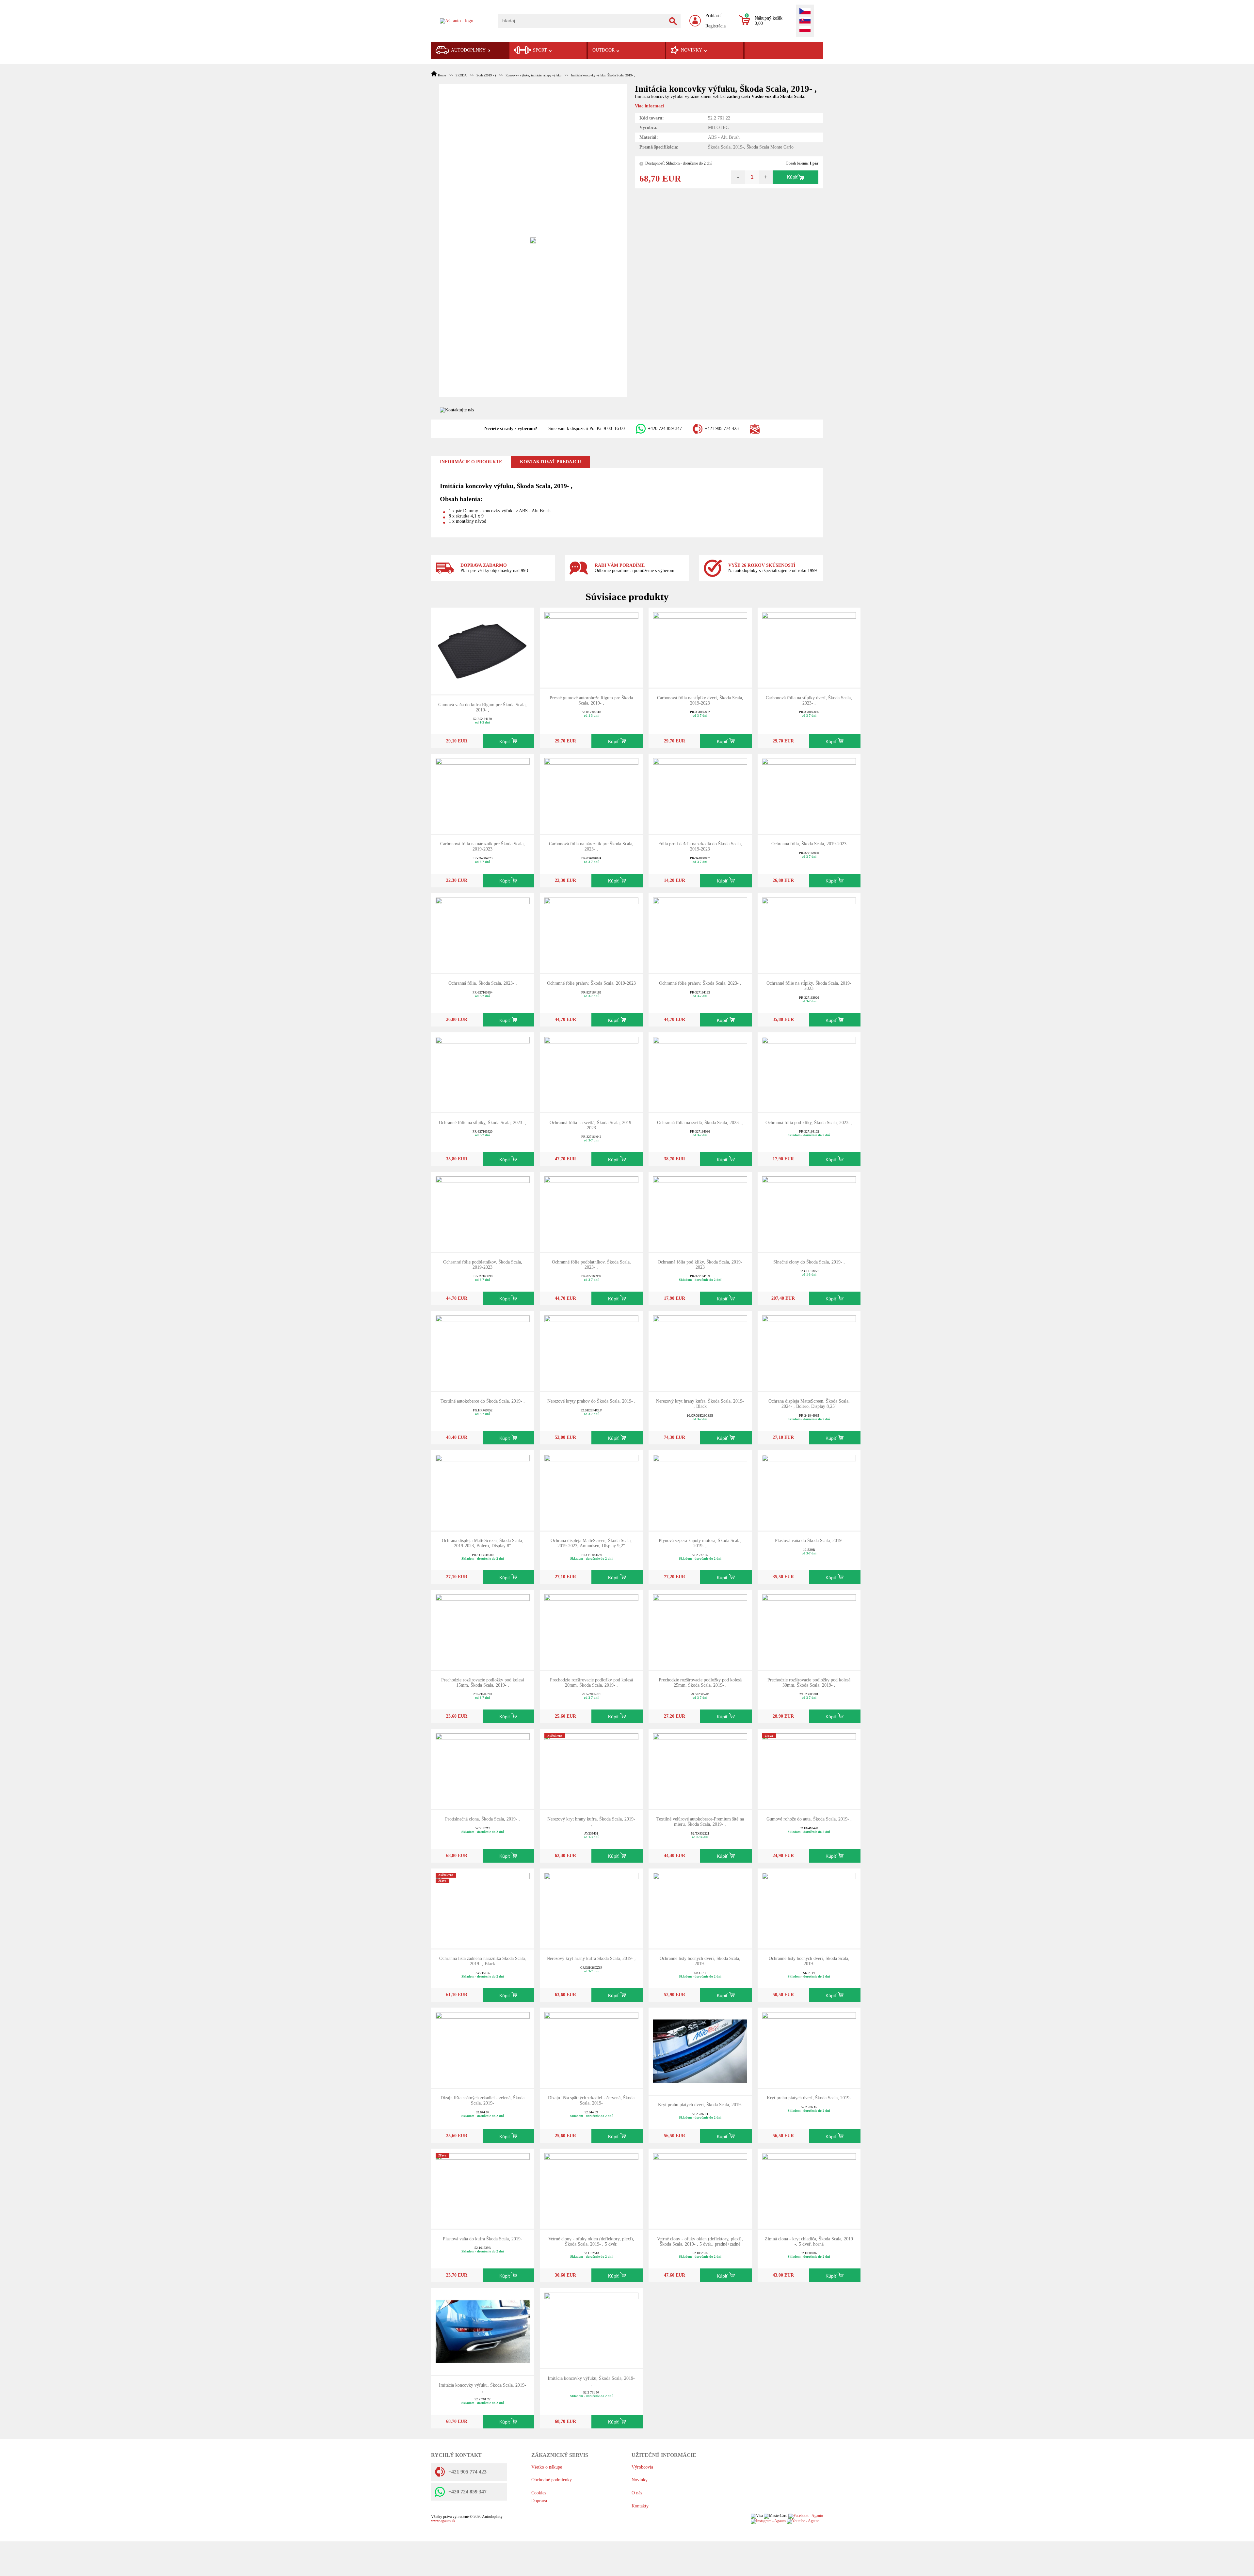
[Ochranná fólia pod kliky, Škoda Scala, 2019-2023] (700, 1211)
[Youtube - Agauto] (803, 2521)
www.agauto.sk (443, 2521)
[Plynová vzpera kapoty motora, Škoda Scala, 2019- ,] (700, 1490)
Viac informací (649, 106)
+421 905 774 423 (722, 429)
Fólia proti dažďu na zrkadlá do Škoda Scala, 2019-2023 (700, 846)
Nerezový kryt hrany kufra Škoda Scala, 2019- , (591, 1958)
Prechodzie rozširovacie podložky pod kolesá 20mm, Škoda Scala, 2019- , (591, 1683)
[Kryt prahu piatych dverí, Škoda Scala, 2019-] (700, 2051)
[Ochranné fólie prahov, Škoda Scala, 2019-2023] (591, 933)
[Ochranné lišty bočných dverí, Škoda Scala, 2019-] (700, 1908)
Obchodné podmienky (552, 2480)
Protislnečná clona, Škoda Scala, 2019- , (482, 1819)
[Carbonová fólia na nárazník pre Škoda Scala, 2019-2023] (483, 794)
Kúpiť (792, 177)
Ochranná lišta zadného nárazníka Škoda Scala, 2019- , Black (483, 1961)
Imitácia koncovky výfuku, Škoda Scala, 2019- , (603, 75)
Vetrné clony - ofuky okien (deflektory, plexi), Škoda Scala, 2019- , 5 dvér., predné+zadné (700, 2242)
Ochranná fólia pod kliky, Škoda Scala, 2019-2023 (700, 1265)
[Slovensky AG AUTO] (805, 21)
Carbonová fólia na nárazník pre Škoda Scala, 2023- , (591, 846)
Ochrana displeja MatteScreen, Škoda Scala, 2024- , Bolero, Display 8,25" (809, 1404)
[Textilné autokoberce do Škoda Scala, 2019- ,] (483, 1351)
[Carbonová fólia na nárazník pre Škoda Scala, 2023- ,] (591, 794)
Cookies (539, 2493)
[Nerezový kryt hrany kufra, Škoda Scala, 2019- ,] (591, 1769)
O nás (637, 2493)
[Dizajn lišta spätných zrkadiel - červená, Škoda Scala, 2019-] (591, 2047)
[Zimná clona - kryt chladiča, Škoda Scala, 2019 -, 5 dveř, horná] (809, 2188)
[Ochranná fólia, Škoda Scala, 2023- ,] (483, 933)
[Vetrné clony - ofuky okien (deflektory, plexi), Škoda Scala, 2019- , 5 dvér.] (591, 2188)
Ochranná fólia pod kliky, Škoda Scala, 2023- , (809, 1123)
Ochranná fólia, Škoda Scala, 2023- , (483, 983)
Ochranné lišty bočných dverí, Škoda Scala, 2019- (700, 1961)
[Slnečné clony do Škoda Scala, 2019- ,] (809, 1211)
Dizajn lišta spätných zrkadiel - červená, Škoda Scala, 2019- (591, 2100)
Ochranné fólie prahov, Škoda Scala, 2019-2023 (591, 983)
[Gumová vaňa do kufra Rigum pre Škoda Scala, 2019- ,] (483, 651)
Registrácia (715, 26)
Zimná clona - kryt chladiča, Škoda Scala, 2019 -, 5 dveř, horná (809, 2242)
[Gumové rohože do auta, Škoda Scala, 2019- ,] (809, 1769)
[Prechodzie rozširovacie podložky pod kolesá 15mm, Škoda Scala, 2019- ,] (483, 1629)
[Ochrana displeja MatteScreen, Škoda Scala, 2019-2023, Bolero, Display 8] (483, 1490)
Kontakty (640, 2506)
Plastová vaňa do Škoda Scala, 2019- (809, 1541)
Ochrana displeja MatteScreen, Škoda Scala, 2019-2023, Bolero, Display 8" (482, 1543)
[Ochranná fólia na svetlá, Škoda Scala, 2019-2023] (591, 1072)
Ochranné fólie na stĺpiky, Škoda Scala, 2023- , (483, 1123)
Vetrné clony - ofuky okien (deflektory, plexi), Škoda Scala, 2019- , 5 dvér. (591, 2242)
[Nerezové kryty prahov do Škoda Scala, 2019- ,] (591, 1351)
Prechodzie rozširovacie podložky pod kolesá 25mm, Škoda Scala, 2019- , (700, 1683)
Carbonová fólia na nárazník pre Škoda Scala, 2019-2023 (482, 846)
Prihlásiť (713, 16)
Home (442, 75)
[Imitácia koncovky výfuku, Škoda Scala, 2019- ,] (483, 2331)
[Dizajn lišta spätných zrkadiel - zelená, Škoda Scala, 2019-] (483, 2047)
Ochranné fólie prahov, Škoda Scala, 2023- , (700, 983)
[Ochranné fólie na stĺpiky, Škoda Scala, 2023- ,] (483, 1072)
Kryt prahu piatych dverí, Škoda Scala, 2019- (700, 2105)
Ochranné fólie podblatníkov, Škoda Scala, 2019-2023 (483, 1265)
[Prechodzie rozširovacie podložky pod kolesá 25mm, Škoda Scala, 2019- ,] (700, 1629)
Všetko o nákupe (547, 2467)
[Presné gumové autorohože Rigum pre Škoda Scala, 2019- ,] (591, 647)
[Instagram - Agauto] (768, 2521)
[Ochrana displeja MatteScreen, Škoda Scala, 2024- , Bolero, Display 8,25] (809, 1351)
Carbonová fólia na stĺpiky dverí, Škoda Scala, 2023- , (809, 700)
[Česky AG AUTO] (805, 12)
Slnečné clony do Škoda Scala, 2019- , (809, 1262)
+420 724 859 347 (665, 429)
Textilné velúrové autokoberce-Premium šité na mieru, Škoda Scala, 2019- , (700, 1822)
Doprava (539, 2501)
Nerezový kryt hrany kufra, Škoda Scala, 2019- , (591, 1822)
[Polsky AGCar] (805, 30)
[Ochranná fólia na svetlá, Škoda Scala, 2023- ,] (700, 1072)
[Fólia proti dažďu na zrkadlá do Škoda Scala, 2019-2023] (700, 794)
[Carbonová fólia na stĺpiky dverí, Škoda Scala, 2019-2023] (700, 647)
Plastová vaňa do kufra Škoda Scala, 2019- (482, 2239)
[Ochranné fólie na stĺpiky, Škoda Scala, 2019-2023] (809, 933)
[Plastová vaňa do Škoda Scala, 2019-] (809, 1490)
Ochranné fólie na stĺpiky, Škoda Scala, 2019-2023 (809, 986)
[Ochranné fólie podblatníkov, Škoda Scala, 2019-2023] (483, 1211)
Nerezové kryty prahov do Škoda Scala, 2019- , (591, 1401)
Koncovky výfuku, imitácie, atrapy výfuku (533, 75)
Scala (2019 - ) (486, 75)
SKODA (461, 75)
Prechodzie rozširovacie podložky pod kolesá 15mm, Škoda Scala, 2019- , (483, 1683)
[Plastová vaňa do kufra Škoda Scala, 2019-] (483, 2188)
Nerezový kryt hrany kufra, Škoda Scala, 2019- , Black (700, 1404)
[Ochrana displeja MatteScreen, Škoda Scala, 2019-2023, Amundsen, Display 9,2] (591, 1490)
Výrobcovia (642, 2467)
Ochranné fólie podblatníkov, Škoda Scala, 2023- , (591, 1265)
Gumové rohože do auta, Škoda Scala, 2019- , (809, 1819)
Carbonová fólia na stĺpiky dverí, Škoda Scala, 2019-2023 (700, 700)
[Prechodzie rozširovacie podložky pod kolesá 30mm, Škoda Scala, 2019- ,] (809, 1629)
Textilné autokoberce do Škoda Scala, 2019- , (483, 1401)
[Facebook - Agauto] (806, 2516)
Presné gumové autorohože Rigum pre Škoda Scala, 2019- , (591, 700)
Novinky (640, 2480)
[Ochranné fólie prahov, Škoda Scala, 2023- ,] (700, 933)
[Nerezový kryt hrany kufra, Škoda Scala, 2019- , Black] (700, 1351)
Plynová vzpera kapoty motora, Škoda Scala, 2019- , (700, 1543)
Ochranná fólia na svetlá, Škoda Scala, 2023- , (700, 1123)
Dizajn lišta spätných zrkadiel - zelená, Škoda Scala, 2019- (482, 2100)
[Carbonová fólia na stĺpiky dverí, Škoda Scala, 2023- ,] (809, 647)
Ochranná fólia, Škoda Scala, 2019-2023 (809, 844)
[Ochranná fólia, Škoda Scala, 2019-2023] (809, 794)
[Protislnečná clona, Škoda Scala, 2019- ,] (483, 1769)
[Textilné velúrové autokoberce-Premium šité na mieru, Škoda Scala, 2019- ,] (700, 1769)
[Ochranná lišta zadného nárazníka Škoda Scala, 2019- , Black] (483, 1908)
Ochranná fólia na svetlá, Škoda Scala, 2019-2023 (591, 1125)
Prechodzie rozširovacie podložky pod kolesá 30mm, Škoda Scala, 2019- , (809, 1683)
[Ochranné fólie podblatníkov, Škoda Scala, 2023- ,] (591, 1211)
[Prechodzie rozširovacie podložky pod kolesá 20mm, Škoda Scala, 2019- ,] (591, 1629)
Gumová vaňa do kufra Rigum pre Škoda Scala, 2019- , (482, 707)
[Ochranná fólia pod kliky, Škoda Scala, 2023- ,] (809, 1072)
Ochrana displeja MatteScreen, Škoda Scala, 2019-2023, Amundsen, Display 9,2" (591, 1543)
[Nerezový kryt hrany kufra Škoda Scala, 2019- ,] (591, 1908)
